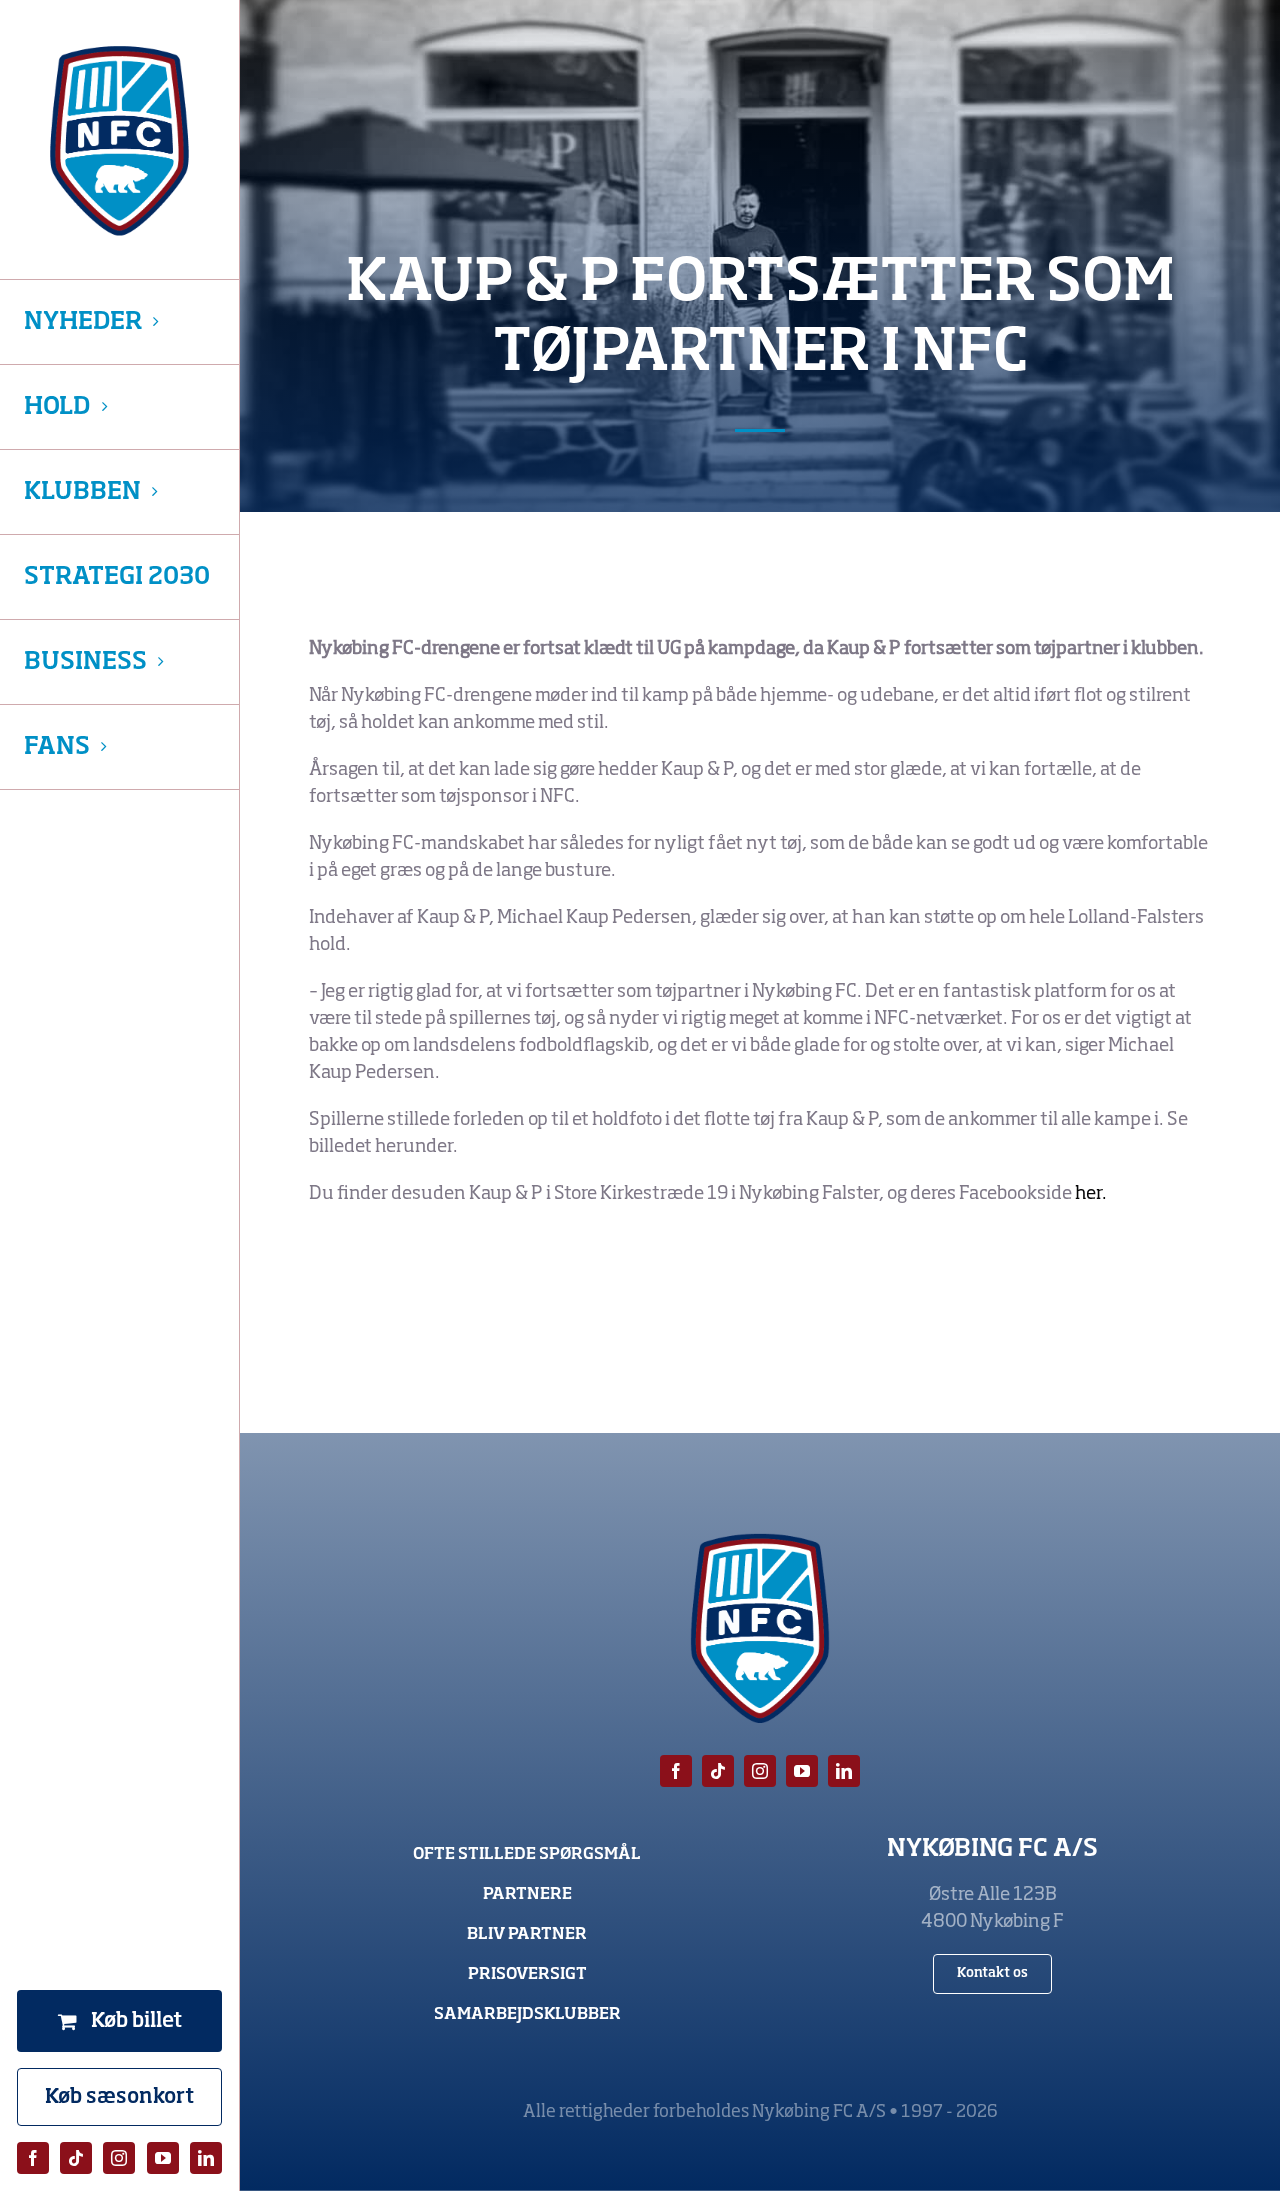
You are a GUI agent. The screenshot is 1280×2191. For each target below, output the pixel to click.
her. (1091, 1194)
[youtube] (163, 2158)
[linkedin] (206, 2158)
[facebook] (33, 2158)
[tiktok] (76, 2158)
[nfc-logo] (119, 141)
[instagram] (119, 2158)
